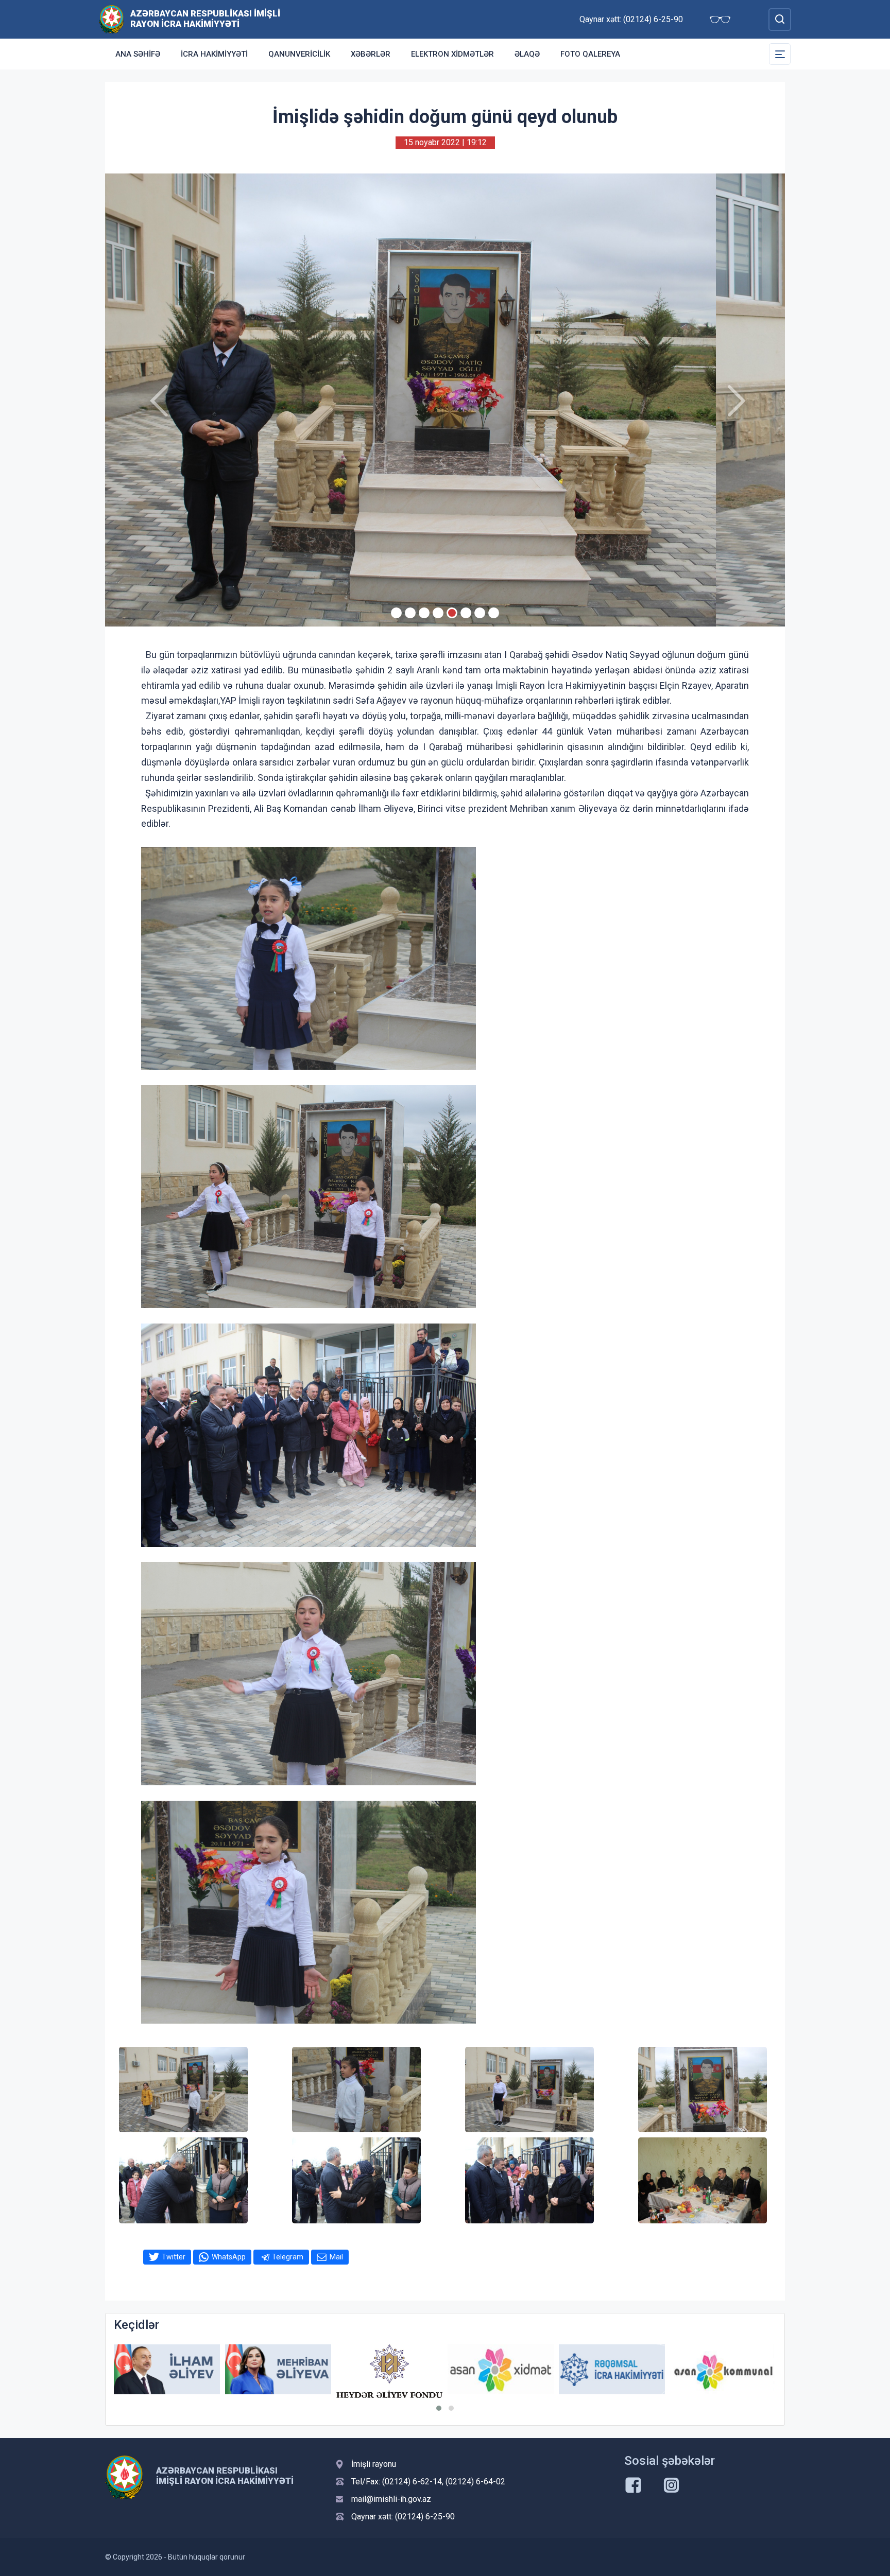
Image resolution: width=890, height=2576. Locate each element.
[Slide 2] (410, 613)
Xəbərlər (371, 54)
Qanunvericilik (299, 54)
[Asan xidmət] (389, 2369)
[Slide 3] (424, 613)
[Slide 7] (480, 613)
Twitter (174, 2257)
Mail (336, 2257)
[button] (439, 2408)
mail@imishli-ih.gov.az (391, 2499)
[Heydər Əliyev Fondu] (278, 2371)
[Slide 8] (494, 613)
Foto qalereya (590, 54)
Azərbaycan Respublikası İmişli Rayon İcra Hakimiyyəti (205, 19)
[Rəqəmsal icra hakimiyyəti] (501, 2369)
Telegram (288, 2257)
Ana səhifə (138, 54)
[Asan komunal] (612, 2369)
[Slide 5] (452, 613)
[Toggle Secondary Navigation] (780, 54)
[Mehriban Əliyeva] (167, 2369)
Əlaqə (527, 54)
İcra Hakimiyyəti (214, 54)
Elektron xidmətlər (452, 54)
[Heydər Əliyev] (723, 2369)
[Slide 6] (466, 613)
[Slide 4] (438, 613)
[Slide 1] (396, 613)
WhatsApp (229, 2257)
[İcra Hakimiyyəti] (112, 19)
